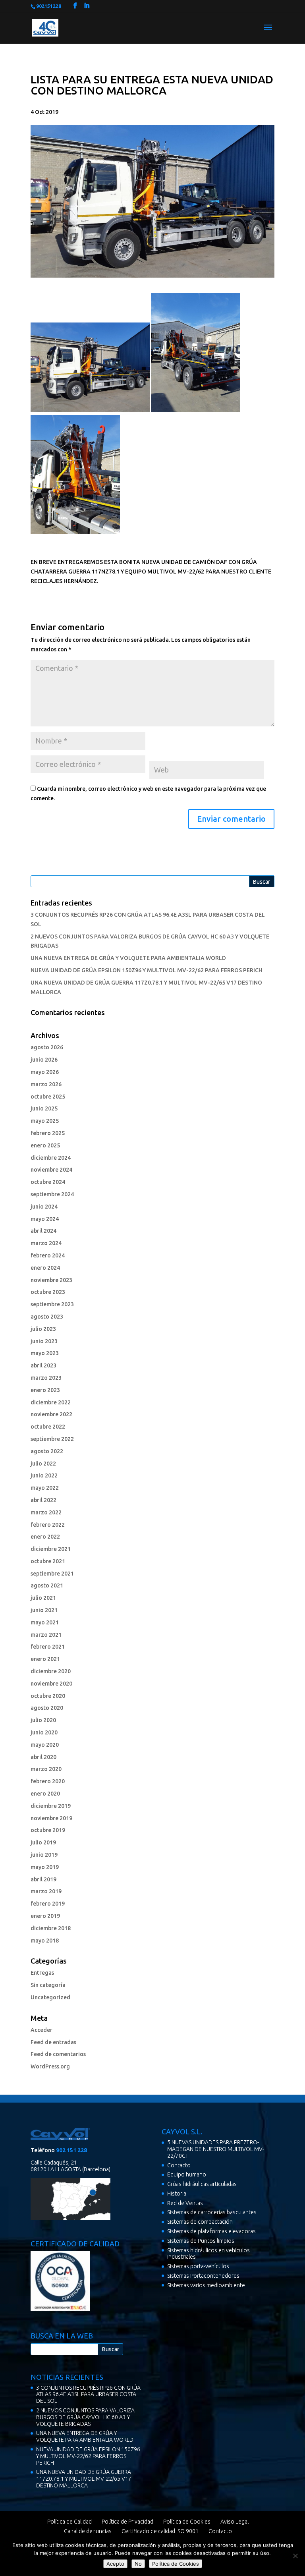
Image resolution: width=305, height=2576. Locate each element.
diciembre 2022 (51, 1402)
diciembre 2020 (51, 1671)
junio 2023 (44, 1341)
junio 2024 (44, 1207)
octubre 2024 (48, 1182)
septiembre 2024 (52, 1194)
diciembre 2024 (51, 1158)
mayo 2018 (45, 1941)
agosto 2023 (47, 1317)
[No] (295, 2556)
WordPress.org (50, 2066)
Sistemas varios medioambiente (206, 2285)
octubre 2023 (48, 1292)
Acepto (115, 2564)
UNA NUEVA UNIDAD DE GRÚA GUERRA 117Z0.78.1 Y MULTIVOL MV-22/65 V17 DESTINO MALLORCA (84, 2479)
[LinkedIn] (87, 6)
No (138, 2564)
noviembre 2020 (51, 1684)
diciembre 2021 (51, 1549)
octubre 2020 (48, 1696)
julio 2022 (43, 1464)
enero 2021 (45, 1659)
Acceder (42, 2030)
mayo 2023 (45, 1353)
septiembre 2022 (52, 1439)
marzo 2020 (46, 1769)
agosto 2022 (47, 1451)
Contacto (179, 2165)
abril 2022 (43, 1500)
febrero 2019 (48, 1904)
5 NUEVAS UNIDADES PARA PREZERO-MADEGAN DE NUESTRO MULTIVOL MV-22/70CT (216, 2149)
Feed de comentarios (58, 2054)
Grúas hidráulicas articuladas (202, 2184)
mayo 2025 (45, 1121)
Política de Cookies (187, 2522)
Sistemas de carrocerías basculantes (212, 2212)
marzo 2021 (46, 1635)
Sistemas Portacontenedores (203, 2276)
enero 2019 (45, 1916)
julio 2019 (43, 1842)
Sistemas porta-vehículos (198, 2266)
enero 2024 (45, 1268)
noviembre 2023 (51, 1280)
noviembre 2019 (51, 1818)
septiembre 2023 (52, 1304)
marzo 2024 (46, 1243)
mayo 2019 (45, 1867)
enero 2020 (45, 1794)
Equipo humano (187, 2174)
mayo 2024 (45, 1219)
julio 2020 (43, 1720)
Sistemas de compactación (200, 2222)
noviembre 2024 (51, 1170)
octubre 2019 (48, 1830)
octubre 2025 (48, 1097)
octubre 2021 (48, 1561)
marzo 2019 (46, 1891)
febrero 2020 (48, 1781)
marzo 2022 (46, 1512)
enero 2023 (45, 1390)
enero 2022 (45, 1537)
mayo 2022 (45, 1488)
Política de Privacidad (127, 2522)
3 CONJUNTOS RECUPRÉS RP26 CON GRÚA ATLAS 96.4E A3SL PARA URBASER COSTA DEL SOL (88, 2394)
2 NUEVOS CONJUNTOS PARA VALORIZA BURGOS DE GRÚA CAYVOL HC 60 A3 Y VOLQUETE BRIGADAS (85, 2417)
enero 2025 (45, 1145)
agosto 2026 (47, 1047)
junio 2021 (44, 1610)
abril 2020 (43, 1757)
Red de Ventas (185, 2203)
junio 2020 (44, 1732)
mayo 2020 (45, 1745)
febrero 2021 (48, 1647)
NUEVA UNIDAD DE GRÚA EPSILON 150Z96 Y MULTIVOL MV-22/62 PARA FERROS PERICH (147, 970)
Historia (177, 2194)
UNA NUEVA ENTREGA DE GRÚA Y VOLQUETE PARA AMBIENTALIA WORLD (128, 958)
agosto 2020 (47, 1708)
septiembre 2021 (52, 1574)
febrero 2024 (48, 1255)
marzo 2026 (46, 1084)
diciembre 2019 (51, 1806)
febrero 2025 (48, 1133)
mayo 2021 (45, 1622)
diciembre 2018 (51, 1928)
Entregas (42, 1973)
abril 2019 (43, 1879)
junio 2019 (44, 1855)
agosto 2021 (47, 1585)
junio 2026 (44, 1060)
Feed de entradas (53, 2042)
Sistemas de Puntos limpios (201, 2241)
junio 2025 (44, 1108)
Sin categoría (48, 1985)
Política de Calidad (69, 2522)
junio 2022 (44, 1475)
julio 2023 (43, 1329)
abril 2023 (43, 1365)
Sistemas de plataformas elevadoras (211, 2231)
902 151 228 (71, 2150)
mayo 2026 (45, 1072)
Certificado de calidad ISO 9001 (160, 2531)
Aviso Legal (235, 2522)
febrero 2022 (48, 1525)
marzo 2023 (46, 1378)
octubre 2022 (48, 1427)
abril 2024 (43, 1231)
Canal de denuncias (88, 2531)
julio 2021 (43, 1598)
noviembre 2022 (51, 1414)
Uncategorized (50, 1997)
